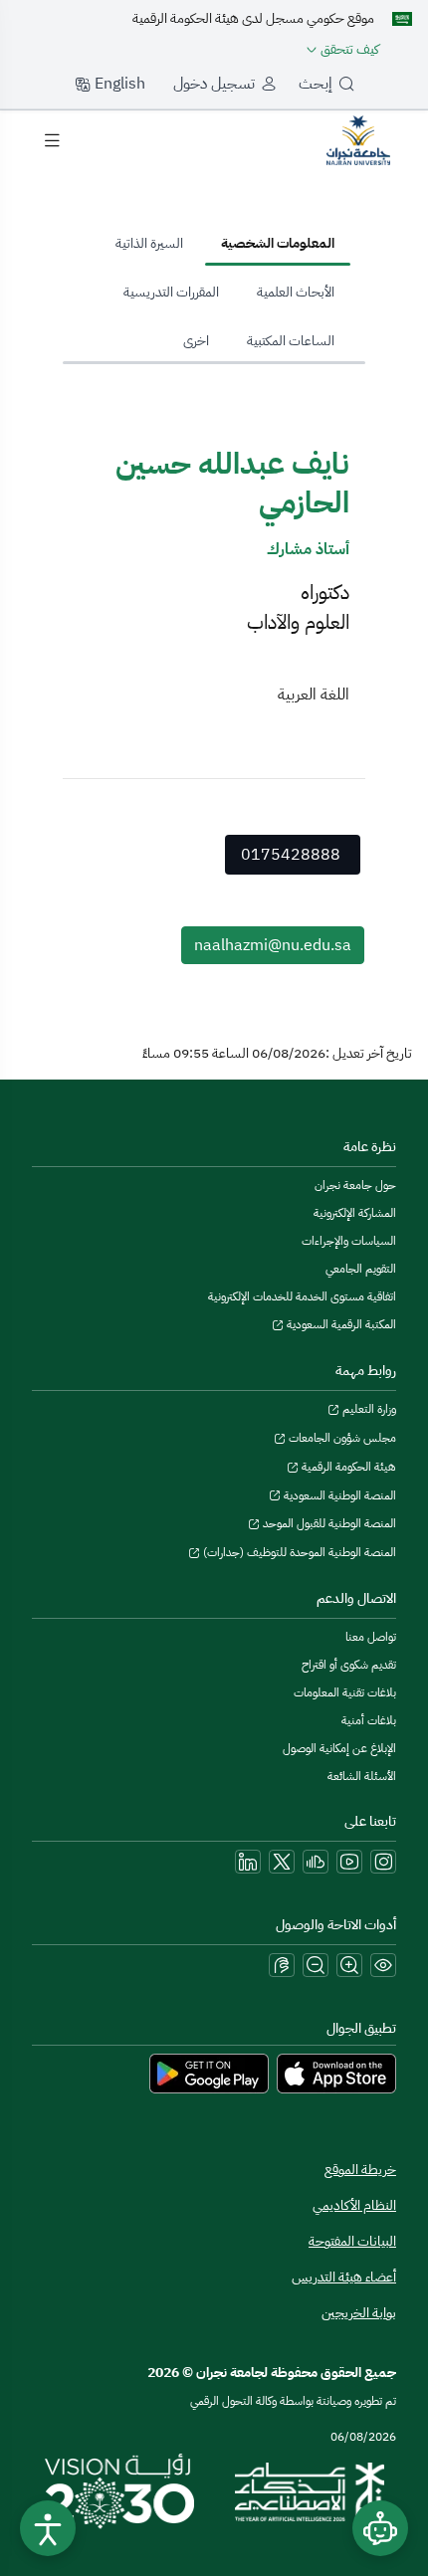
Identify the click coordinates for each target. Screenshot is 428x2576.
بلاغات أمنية (369, 1720)
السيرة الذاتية (149, 243)
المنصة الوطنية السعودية (338, 1495)
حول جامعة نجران (355, 1185)
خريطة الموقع (360, 2170)
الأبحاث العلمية (296, 292)
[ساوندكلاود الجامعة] (316, 1862)
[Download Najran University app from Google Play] (209, 2073)
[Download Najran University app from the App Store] (336, 2073)
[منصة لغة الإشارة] (282, 1965)
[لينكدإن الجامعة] (248, 1862)
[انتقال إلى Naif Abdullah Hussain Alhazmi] (358, 139)
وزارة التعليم (368, 1409)
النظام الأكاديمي (354, 2205)
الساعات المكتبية (291, 341)
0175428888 (291, 855)
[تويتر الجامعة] (282, 1862)
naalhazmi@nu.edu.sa (273, 945)
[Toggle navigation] (52, 140)
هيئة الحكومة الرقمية (347, 1467)
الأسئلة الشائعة (362, 1776)
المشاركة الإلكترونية (355, 1213)
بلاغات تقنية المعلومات (345, 1692)
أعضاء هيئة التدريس (344, 2277)
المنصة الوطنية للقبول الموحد (328, 1523)
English (118, 84)
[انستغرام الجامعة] (383, 1862)
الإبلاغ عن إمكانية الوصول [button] (339, 1748)
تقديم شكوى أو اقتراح (349, 1665)
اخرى (196, 341)
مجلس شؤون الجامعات (341, 1438)
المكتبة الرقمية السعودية (340, 1324)
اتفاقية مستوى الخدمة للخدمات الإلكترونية (302, 1296)
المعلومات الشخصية (278, 243)
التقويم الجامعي (361, 1269)
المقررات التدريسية (171, 292)
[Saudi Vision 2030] (119, 2491)
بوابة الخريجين (359, 2313)
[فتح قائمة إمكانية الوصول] (48, 2528)
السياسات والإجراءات (349, 1241)
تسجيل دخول (214, 84)
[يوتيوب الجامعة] (349, 1862)
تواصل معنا (371, 1637)
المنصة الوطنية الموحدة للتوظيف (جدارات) (298, 1552)
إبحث (316, 84)
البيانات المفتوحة (352, 2241)
